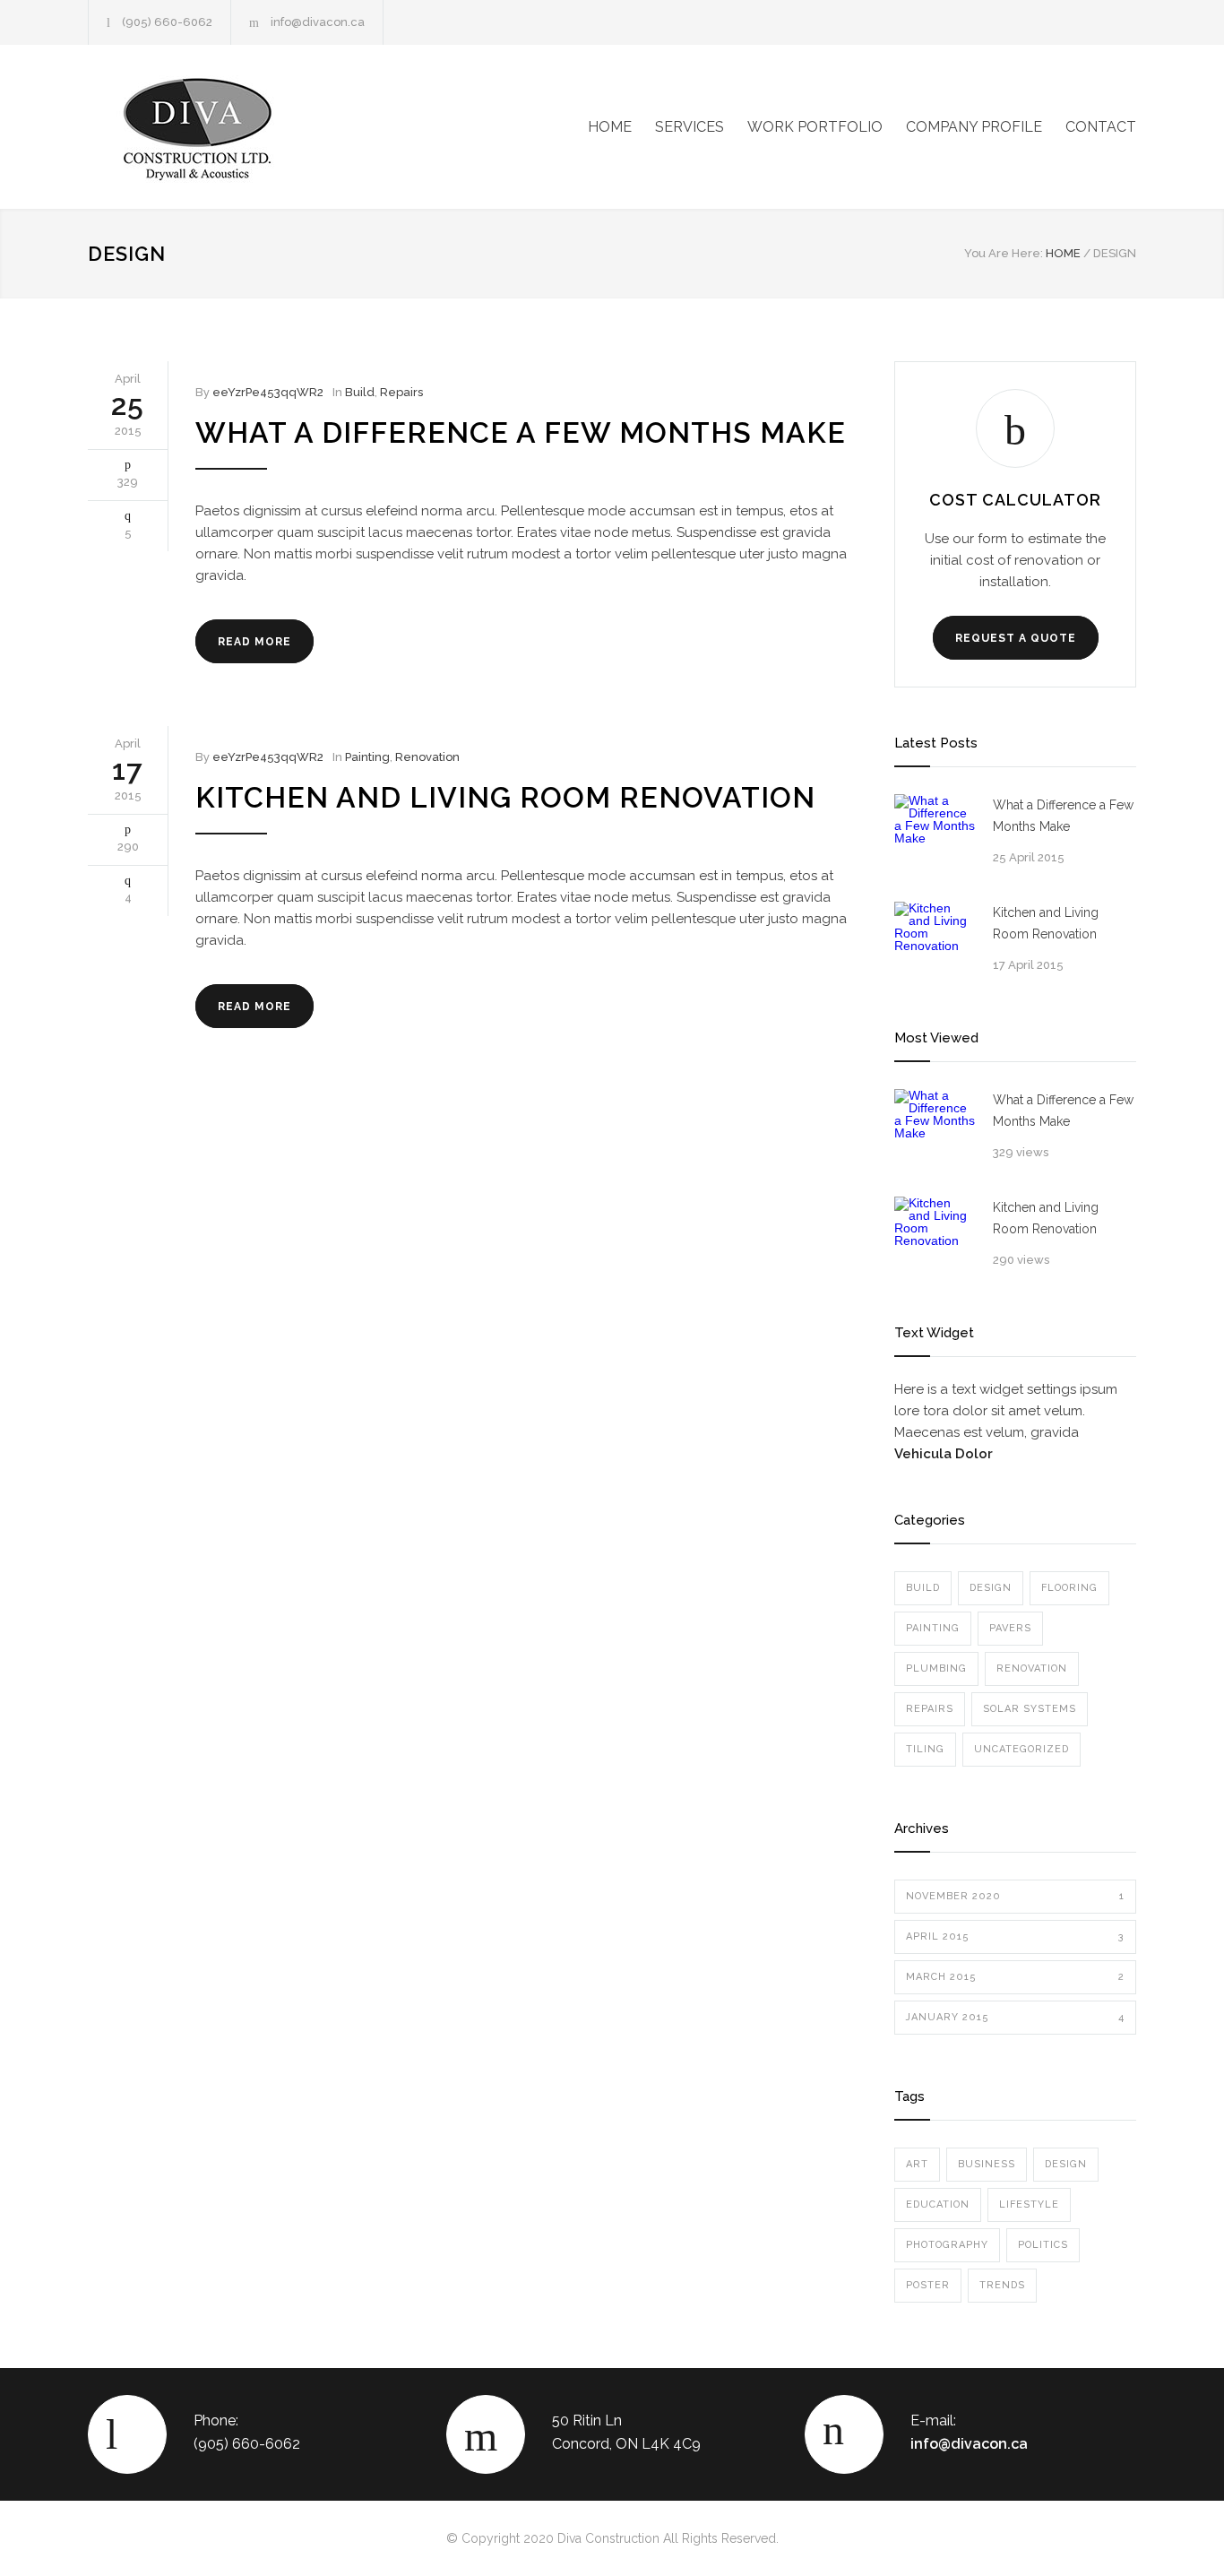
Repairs (401, 392)
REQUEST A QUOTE (1016, 638)
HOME (610, 127)
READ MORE (254, 642)
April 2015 (1015, 1936)
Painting (367, 757)
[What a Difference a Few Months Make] (935, 834)
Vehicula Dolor (944, 1454)
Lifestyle (1029, 2204)
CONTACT (1101, 127)
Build (360, 392)
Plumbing (936, 1668)
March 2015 (1015, 1977)
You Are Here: (1004, 253)
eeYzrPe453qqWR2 (268, 392)
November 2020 (1015, 1896)
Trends (1002, 2285)
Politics (1043, 2245)
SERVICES (690, 127)
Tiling (925, 1749)
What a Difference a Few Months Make (521, 432)
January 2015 (1015, 2017)
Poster (928, 2285)
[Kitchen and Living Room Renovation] (935, 942)
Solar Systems (1030, 1709)
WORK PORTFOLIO (815, 127)
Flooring (1069, 1588)
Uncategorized (1021, 1749)
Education (938, 2204)
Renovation (427, 757)
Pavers (1010, 1628)
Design (991, 1588)
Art (917, 2164)
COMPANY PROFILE (974, 127)
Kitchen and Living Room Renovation (505, 797)
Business (987, 2164)
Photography (947, 2245)
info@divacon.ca (318, 22)
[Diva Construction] (254, 127)
